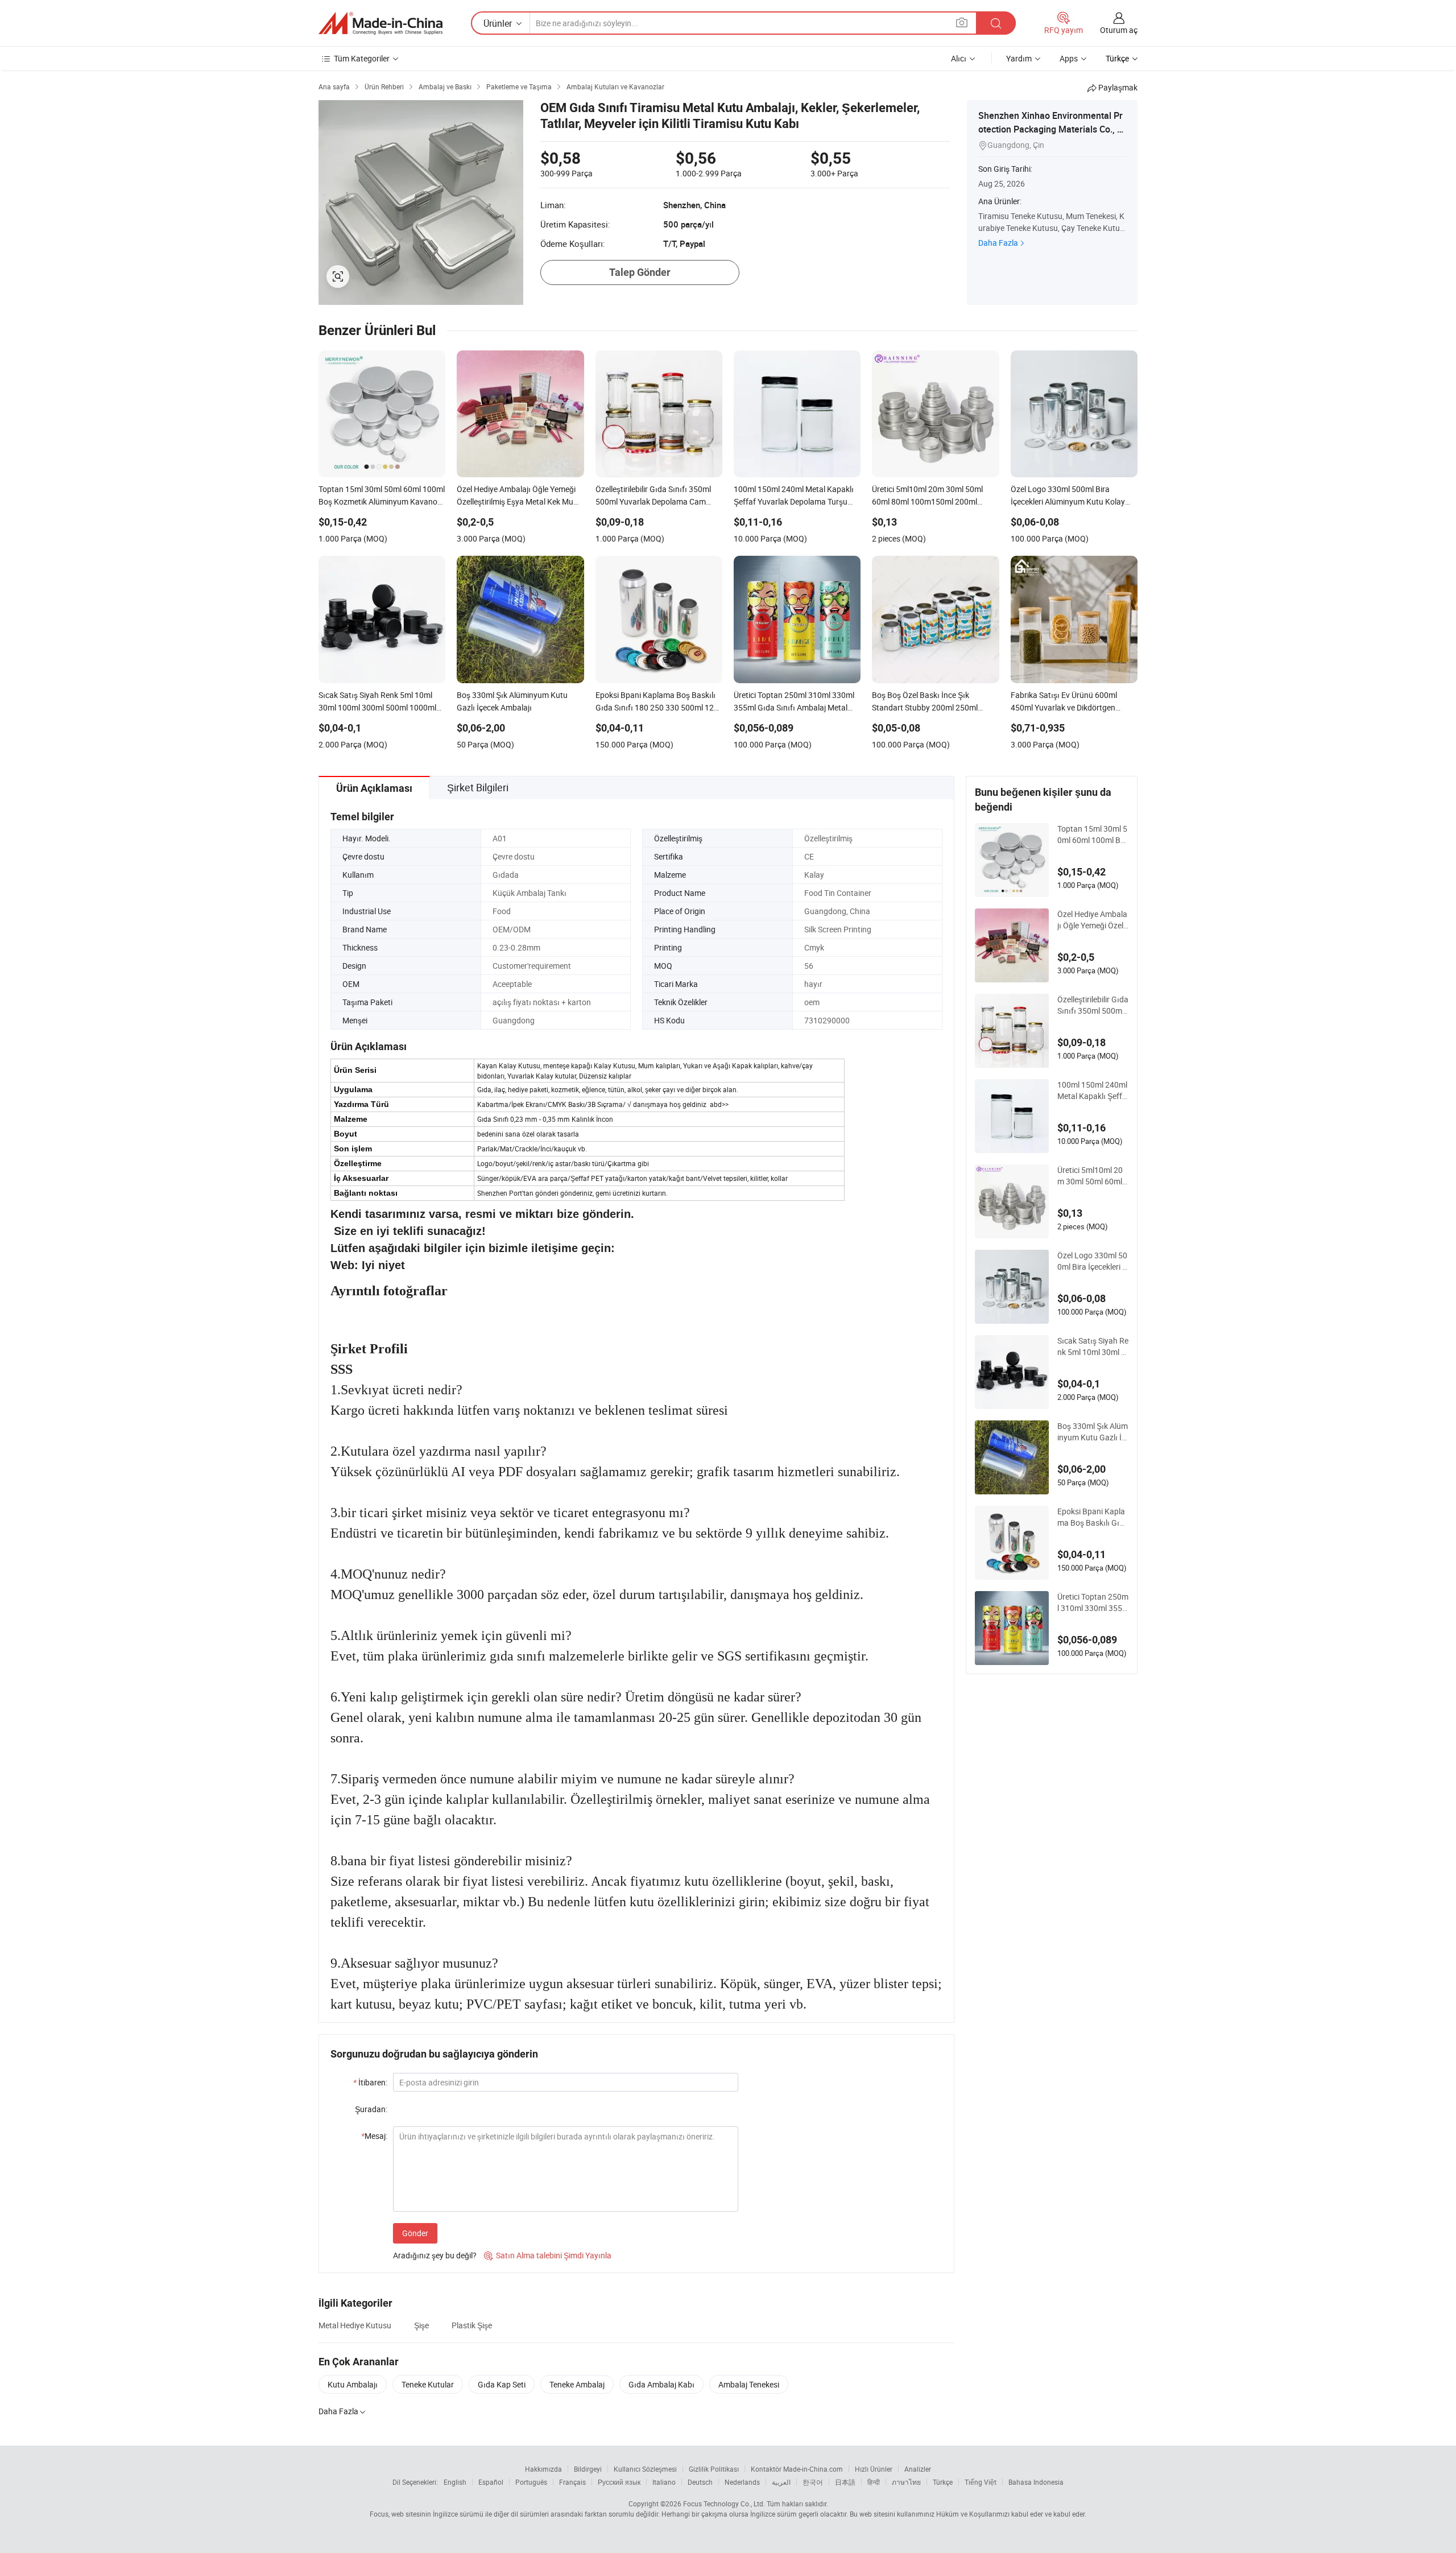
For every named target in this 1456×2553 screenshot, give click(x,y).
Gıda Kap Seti (502, 2384)
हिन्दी (874, 2482)
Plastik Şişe (472, 2325)
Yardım (1019, 58)
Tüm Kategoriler (362, 58)
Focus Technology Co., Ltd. (724, 2504)
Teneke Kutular (428, 2384)
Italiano (664, 2482)
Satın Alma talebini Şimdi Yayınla (548, 2255)
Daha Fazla (998, 243)
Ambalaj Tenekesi (749, 2384)
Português (531, 2482)
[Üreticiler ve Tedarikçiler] (380, 23)
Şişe (421, 2325)
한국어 (813, 2482)
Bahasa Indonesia (1036, 2482)
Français (572, 2482)
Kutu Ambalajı (353, 2384)
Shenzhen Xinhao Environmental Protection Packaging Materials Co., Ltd (1052, 129)
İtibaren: (370, 2082)
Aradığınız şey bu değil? (435, 2255)
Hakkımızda (543, 2469)
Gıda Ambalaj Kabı (661, 2384)
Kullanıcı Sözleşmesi (645, 2469)
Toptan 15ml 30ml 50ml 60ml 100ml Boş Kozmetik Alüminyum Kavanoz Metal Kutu (1092, 835)
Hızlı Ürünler (874, 2469)
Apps (1069, 58)
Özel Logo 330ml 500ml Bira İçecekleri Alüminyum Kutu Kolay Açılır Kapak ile (1093, 1261)
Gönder (415, 2233)
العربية (781, 2482)
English (455, 2482)
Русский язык (619, 2482)
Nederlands (742, 2482)
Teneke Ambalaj (577, 2384)
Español (491, 2482)
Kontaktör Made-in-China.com (797, 2469)
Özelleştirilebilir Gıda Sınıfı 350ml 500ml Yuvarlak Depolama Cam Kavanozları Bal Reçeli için (1093, 1005)
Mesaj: (374, 2136)
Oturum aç (1119, 30)
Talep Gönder (640, 272)
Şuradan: (371, 2109)
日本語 (845, 2482)
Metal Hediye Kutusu (355, 2325)
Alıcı (959, 58)
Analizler (918, 2469)
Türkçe (943, 2482)
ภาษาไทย (906, 2482)
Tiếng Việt (981, 2482)
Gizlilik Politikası (714, 2469)
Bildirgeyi (588, 2469)
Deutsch (700, 2482)
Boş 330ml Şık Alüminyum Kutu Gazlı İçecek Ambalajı (1093, 1432)
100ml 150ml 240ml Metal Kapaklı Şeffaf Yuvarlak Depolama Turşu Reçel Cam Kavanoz (1092, 1090)
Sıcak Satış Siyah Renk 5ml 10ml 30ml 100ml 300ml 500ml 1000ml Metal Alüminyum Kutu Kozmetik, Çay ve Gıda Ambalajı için (1093, 1346)
